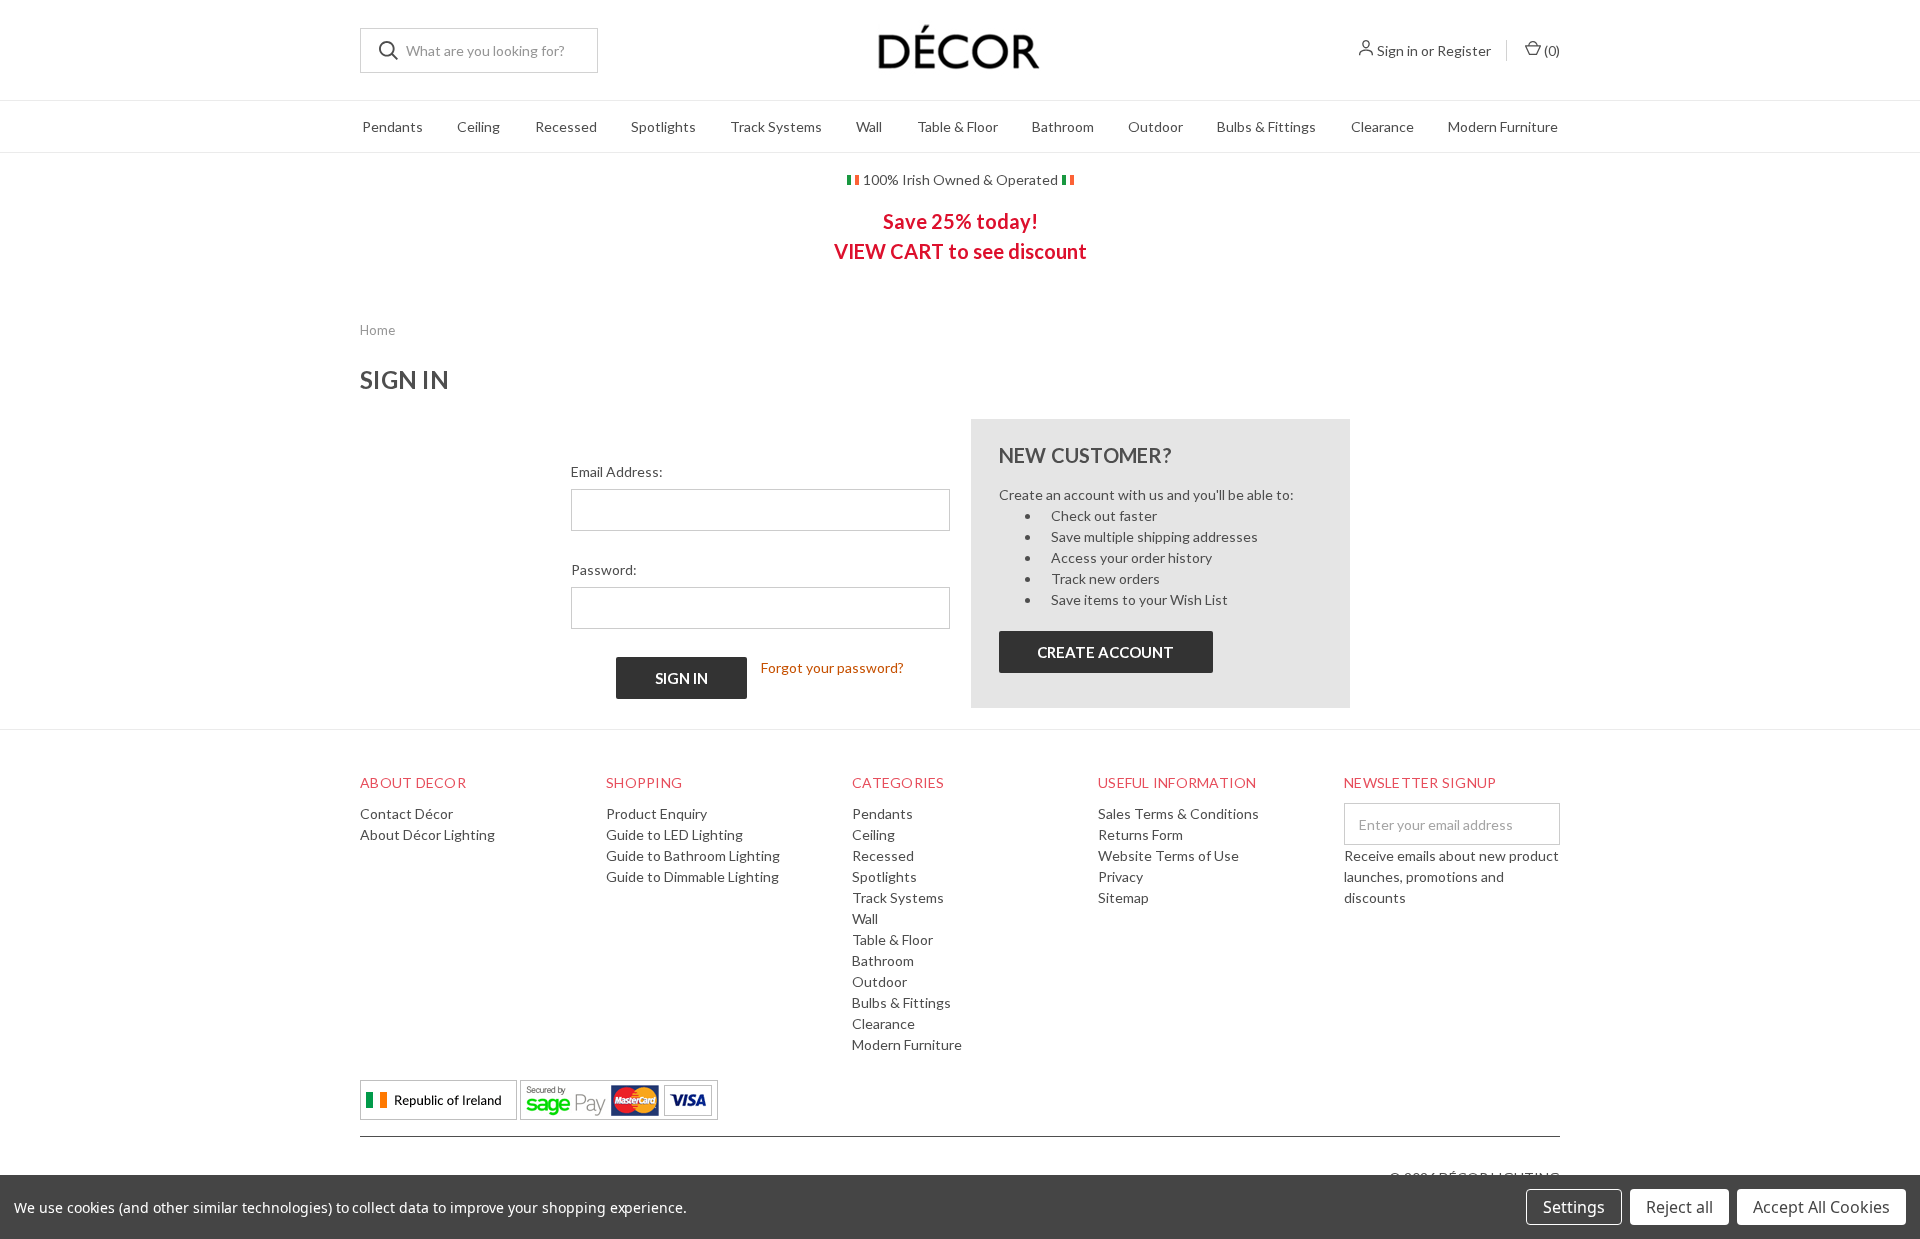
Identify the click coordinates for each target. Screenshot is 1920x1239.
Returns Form (1140, 834)
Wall (869, 126)
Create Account (1105, 652)
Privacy (1120, 876)
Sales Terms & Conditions (1178, 813)
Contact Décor (406, 813)
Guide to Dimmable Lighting (692, 876)
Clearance (1382, 126)
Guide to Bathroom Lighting (693, 855)
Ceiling (478, 126)
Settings (1574, 1207)
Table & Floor (957, 126)
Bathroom (1063, 126)
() (1550, 50)
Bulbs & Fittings (1266, 126)
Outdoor (1155, 126)
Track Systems (776, 126)
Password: (604, 569)
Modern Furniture (1503, 126)
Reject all (1679, 1207)
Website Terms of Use (1168, 855)
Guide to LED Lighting (674, 834)
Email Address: (617, 471)
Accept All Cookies (1821, 1207)
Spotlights (663, 126)
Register (1464, 50)
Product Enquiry (656, 813)
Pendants (392, 126)
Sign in (1397, 50)
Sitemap (1123, 897)
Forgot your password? (832, 667)
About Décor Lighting (427, 834)
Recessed (566, 126)
